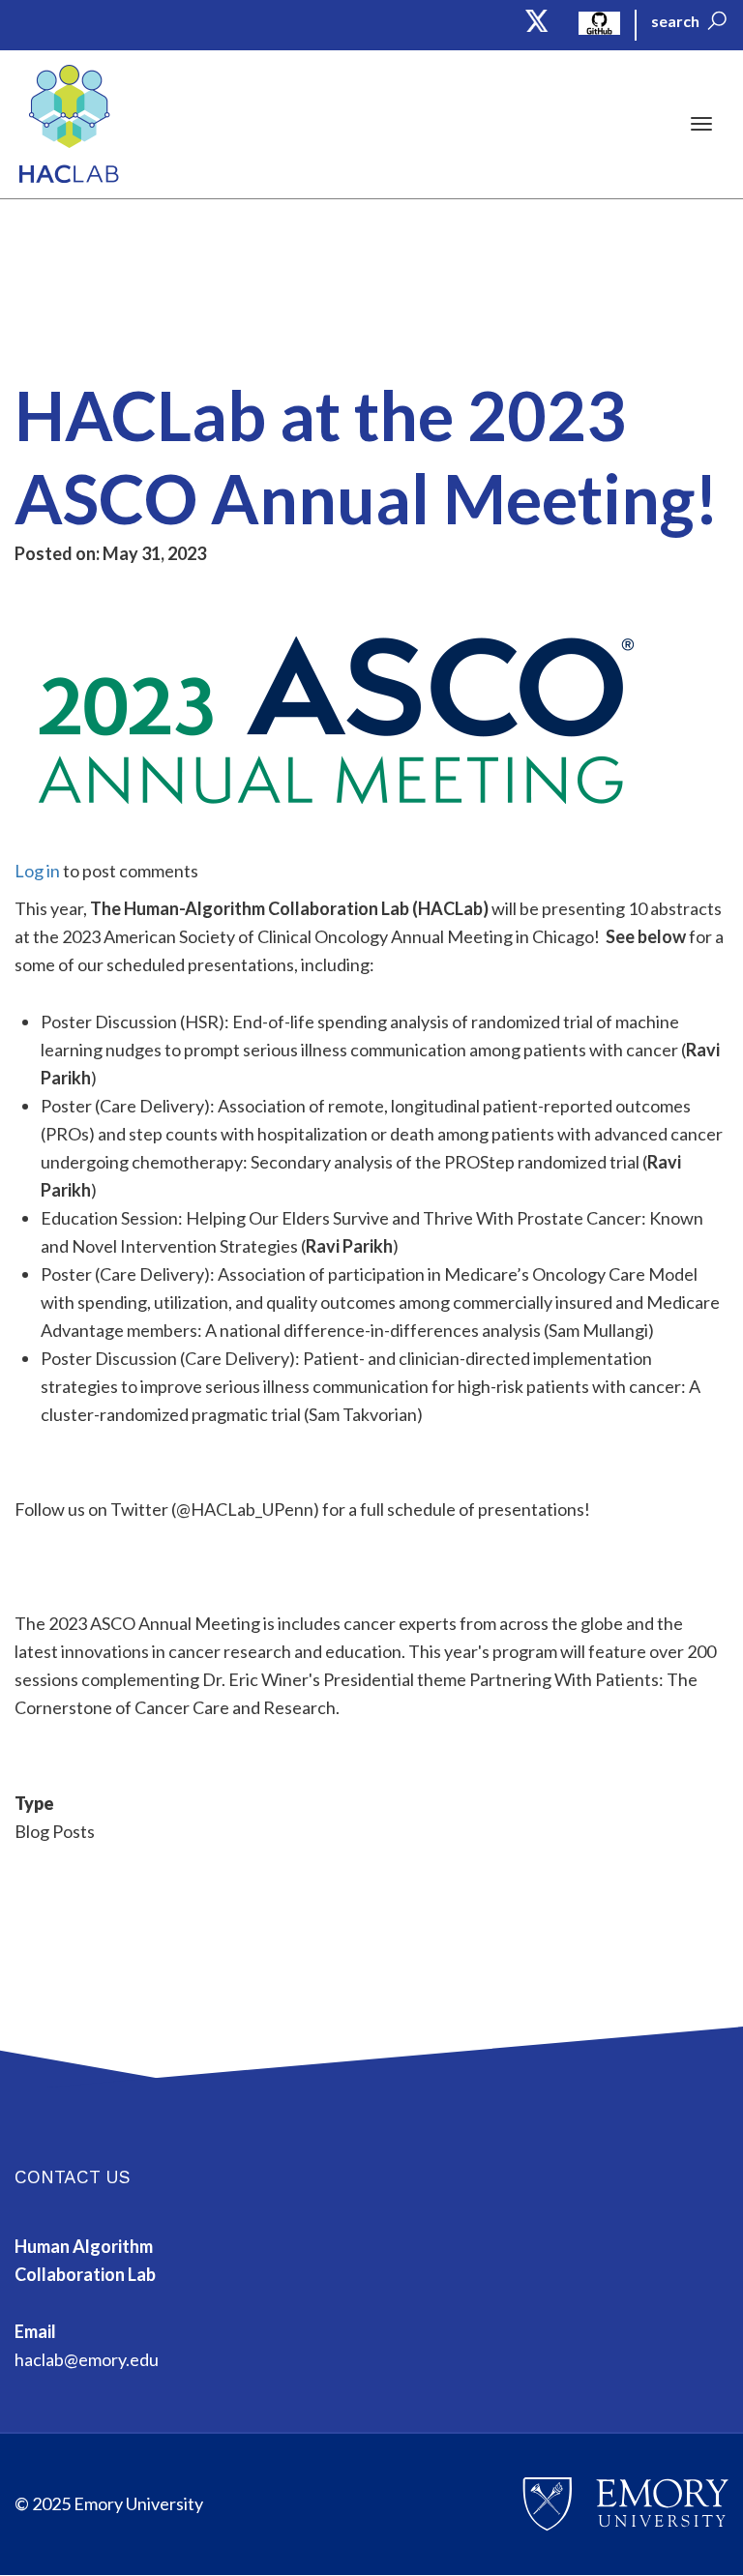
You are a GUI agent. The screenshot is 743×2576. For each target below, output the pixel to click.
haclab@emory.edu (87, 2359)
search (675, 21)
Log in (37, 871)
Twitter (537, 21)
